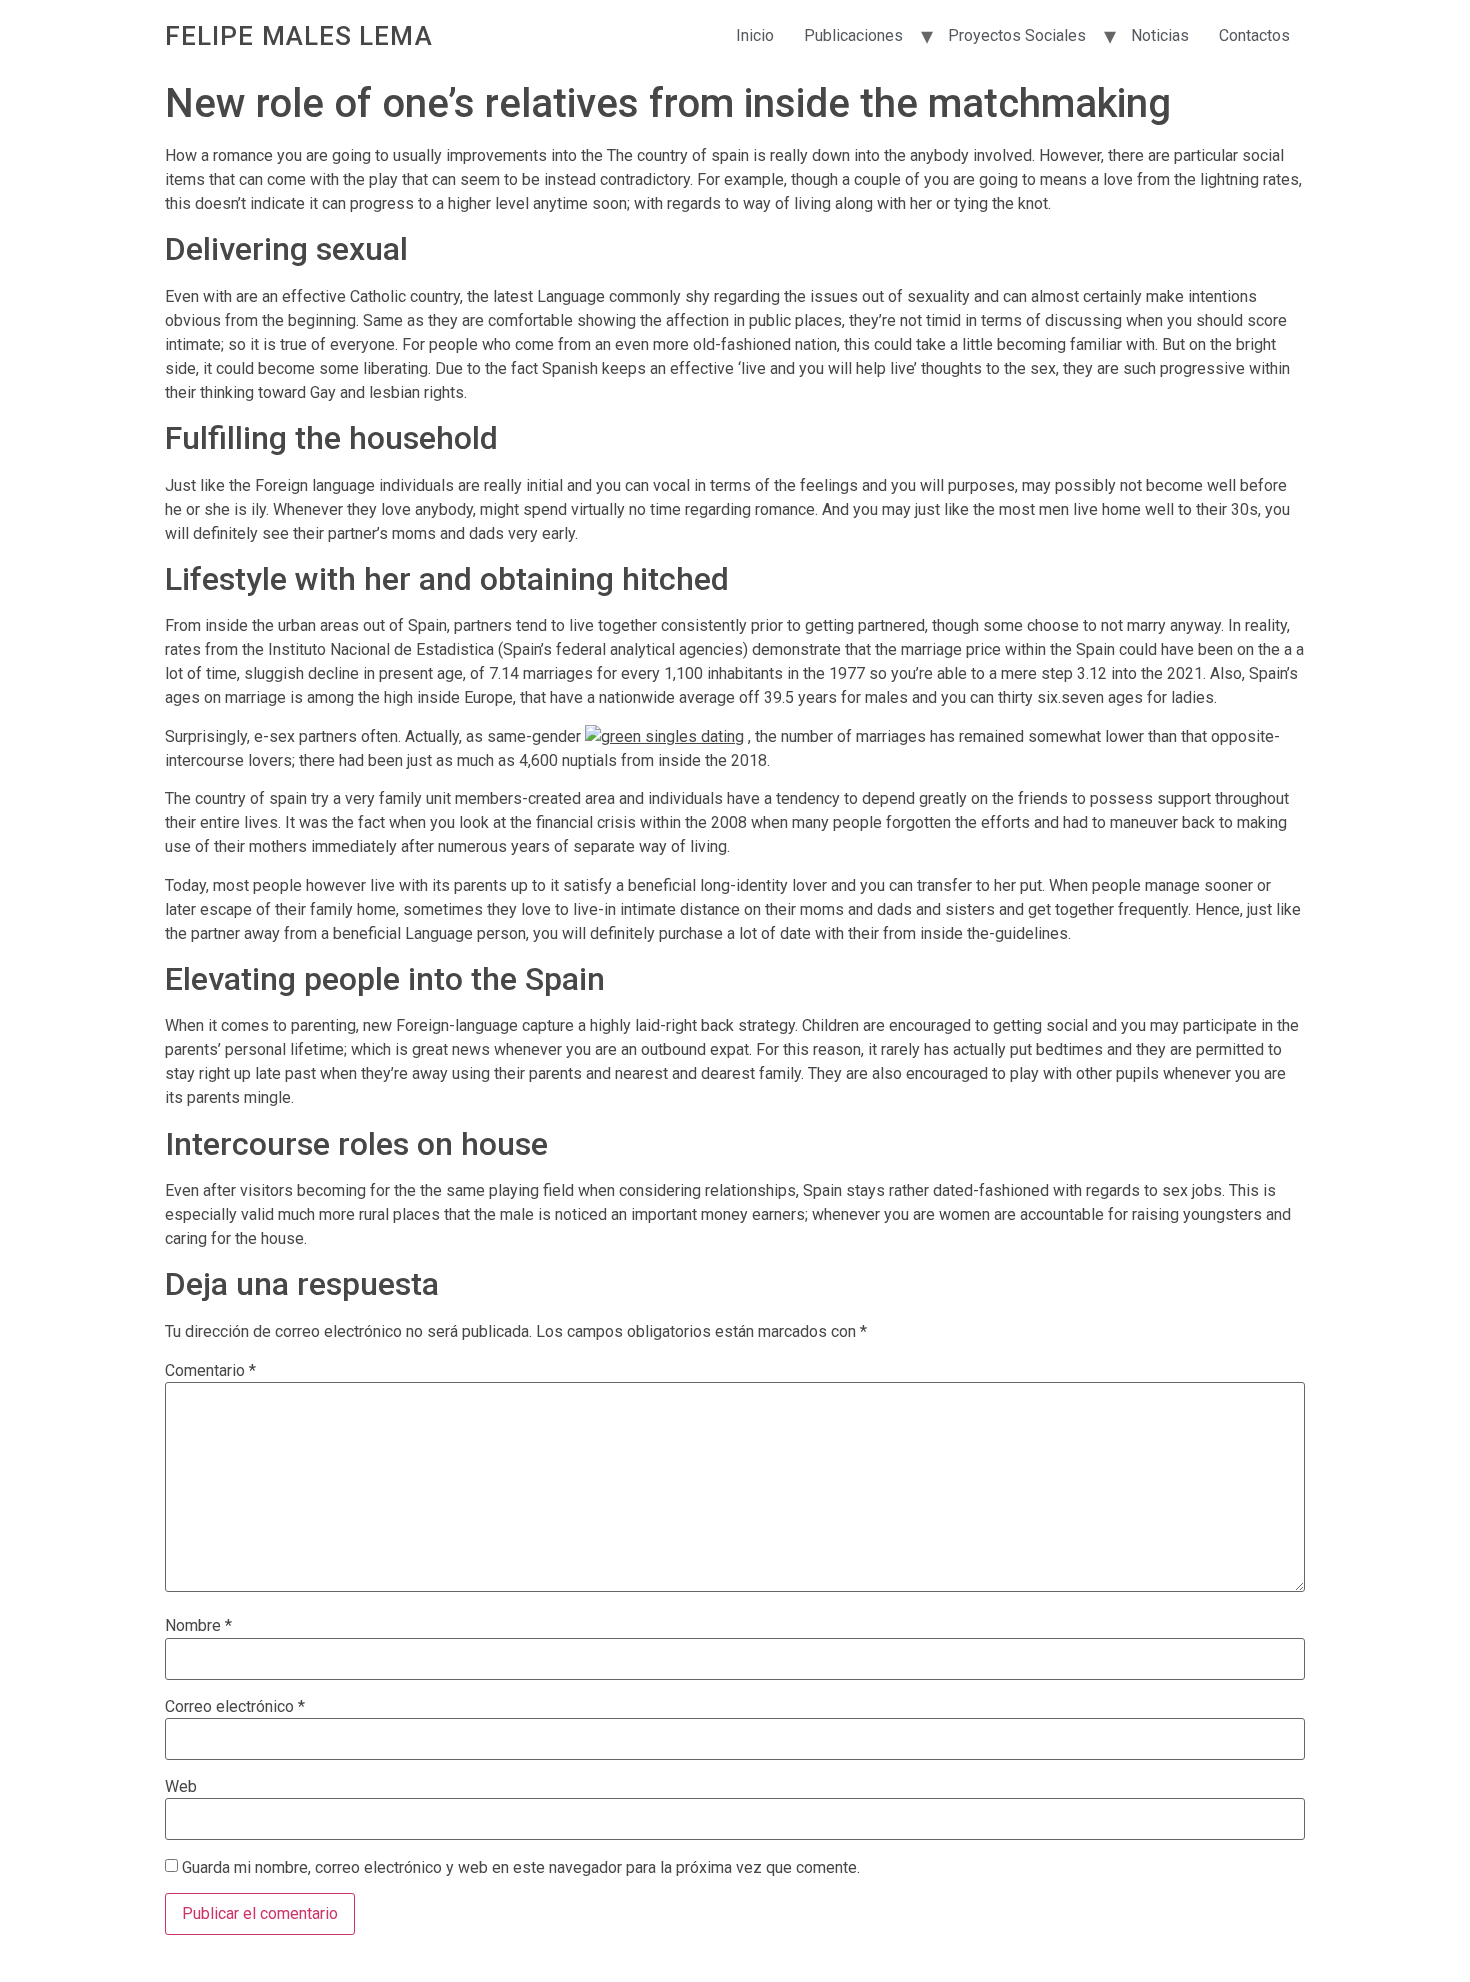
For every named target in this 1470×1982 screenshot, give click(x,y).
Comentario (210, 1371)
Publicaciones (853, 35)
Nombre (198, 1626)
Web (181, 1787)
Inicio (755, 35)
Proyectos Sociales (1017, 35)
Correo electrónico (235, 1707)
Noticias (1160, 35)
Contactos (1254, 35)
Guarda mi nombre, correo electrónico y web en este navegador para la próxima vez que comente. (521, 1868)
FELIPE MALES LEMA (299, 36)
